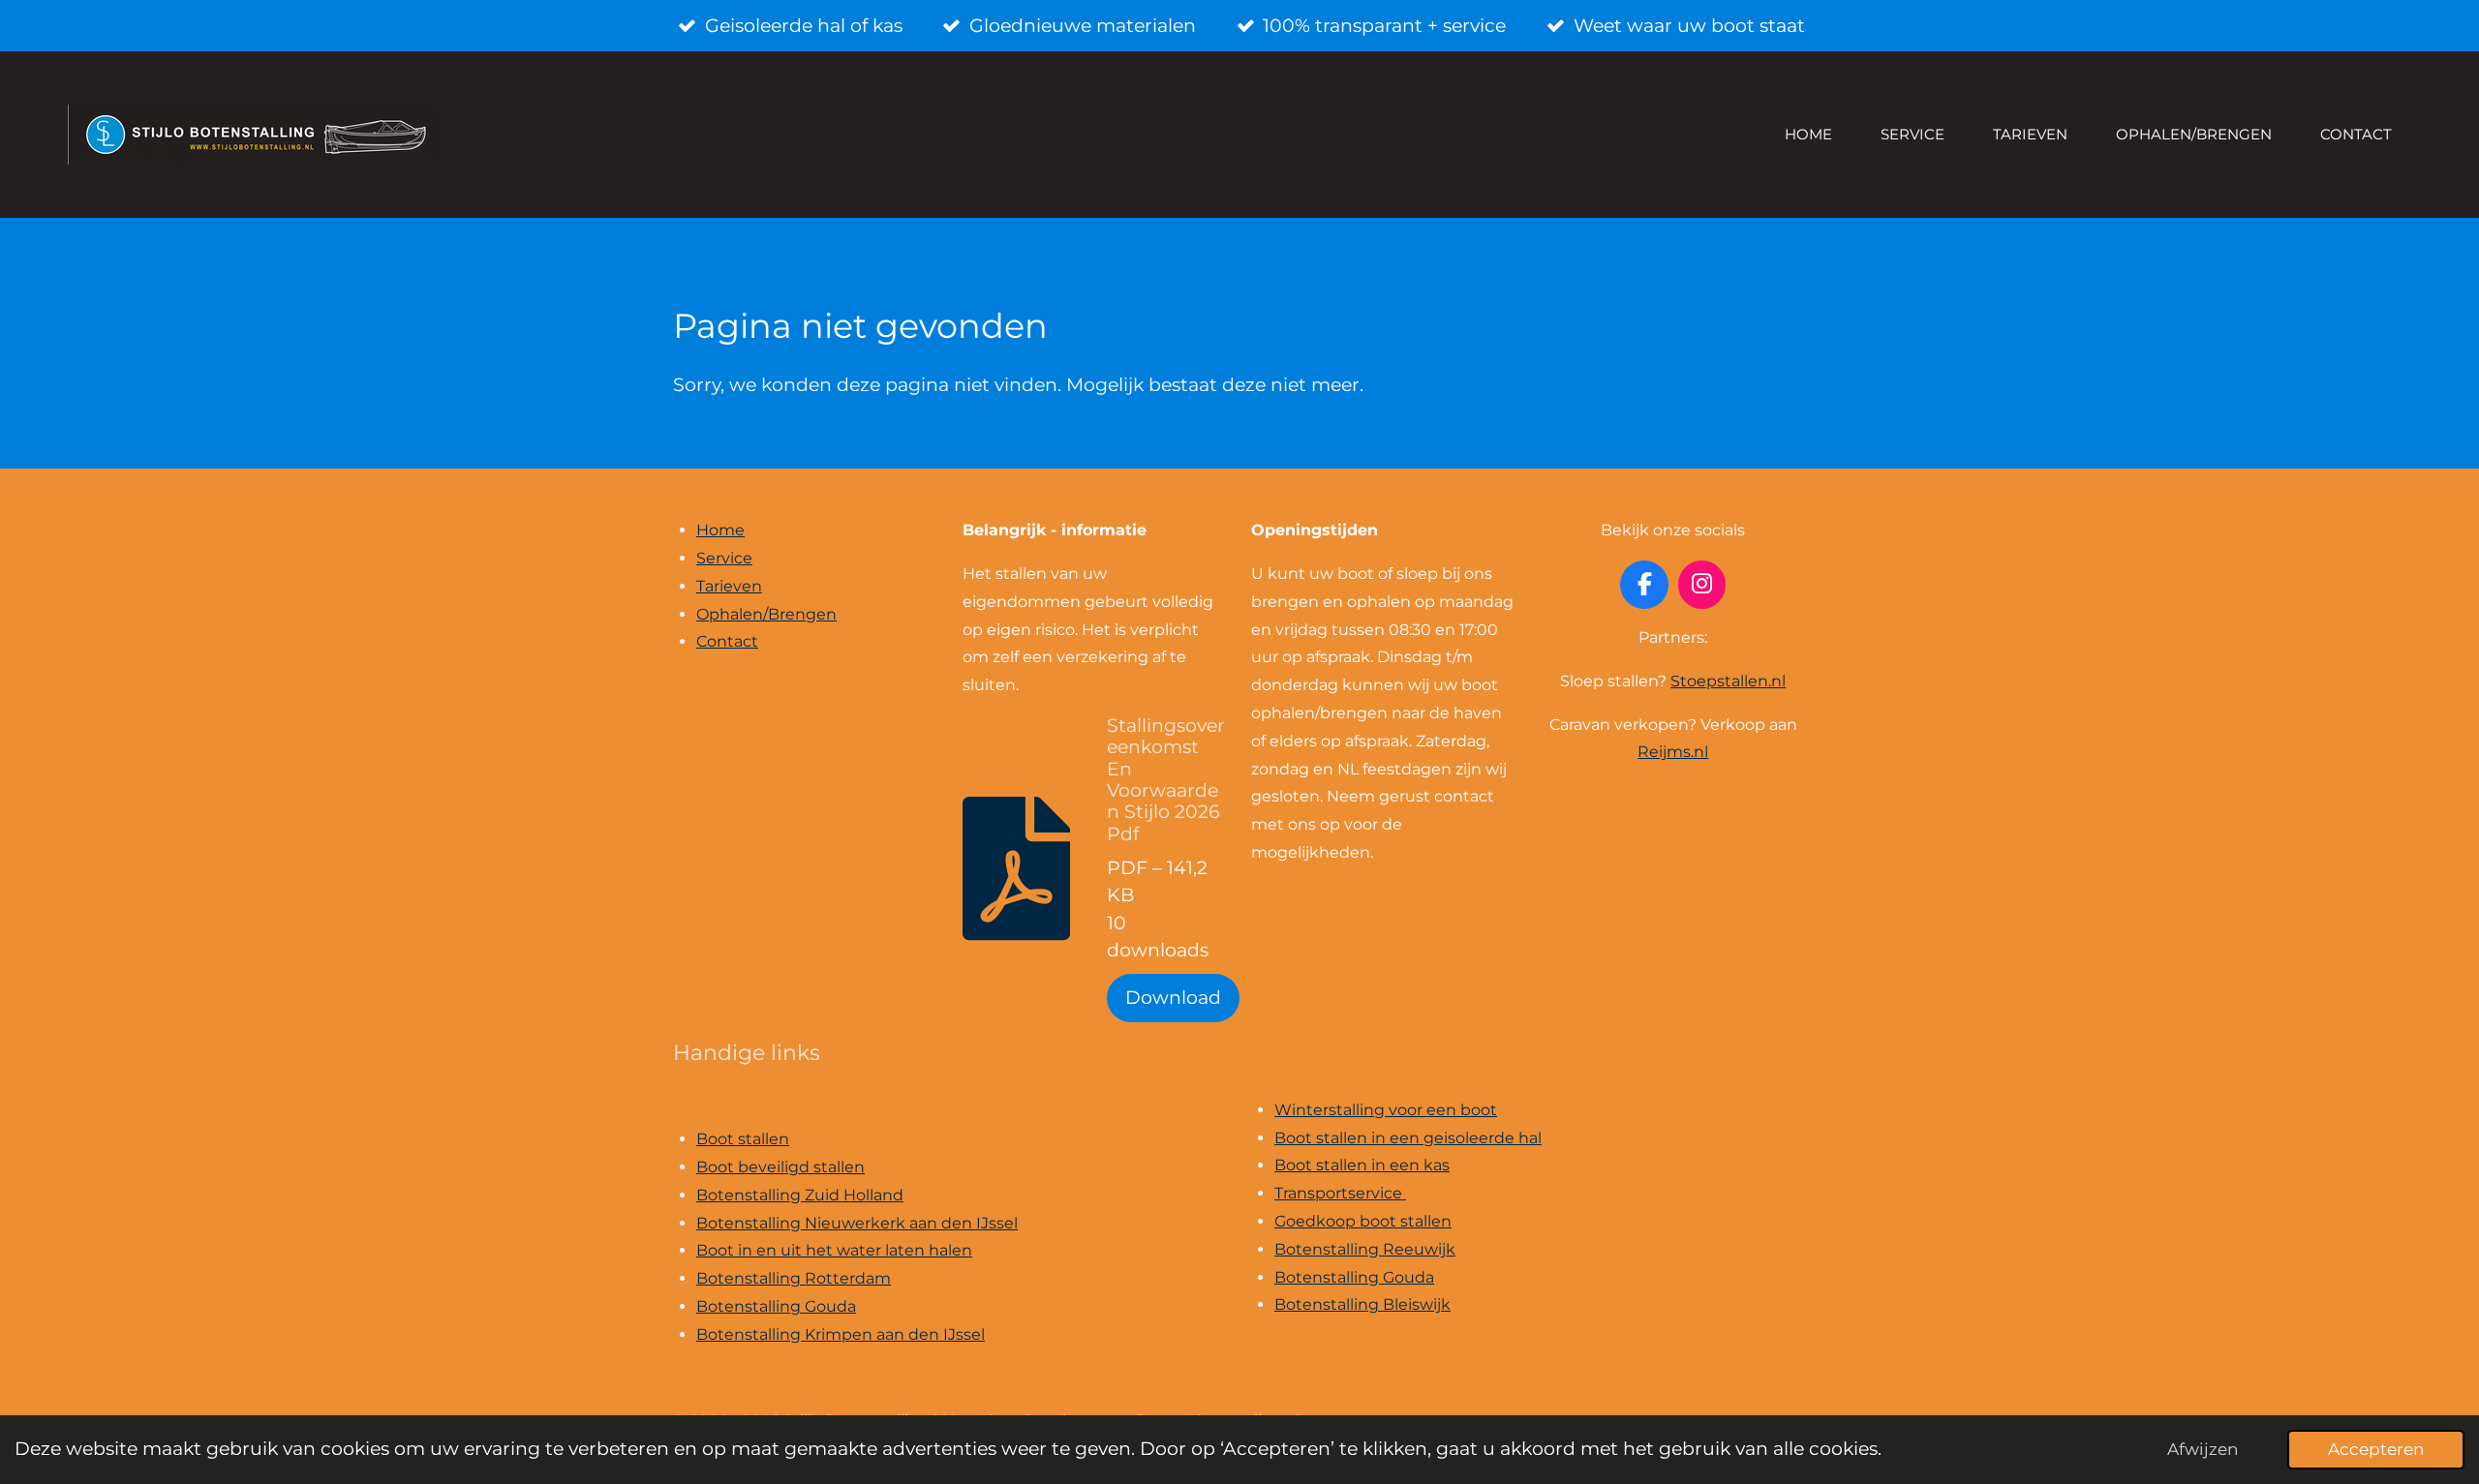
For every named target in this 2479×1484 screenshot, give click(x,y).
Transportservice (1340, 1193)
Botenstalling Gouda (776, 1306)
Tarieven (729, 586)
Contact (727, 641)
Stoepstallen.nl (1728, 681)
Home (720, 530)
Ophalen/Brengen (766, 614)
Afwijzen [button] (2203, 1449)
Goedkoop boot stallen (1363, 1221)
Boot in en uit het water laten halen (834, 1250)
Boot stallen (743, 1139)
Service (724, 558)
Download (1173, 998)
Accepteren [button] (2376, 1449)
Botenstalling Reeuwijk (1365, 1249)
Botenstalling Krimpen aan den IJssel (841, 1334)
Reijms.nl (1673, 752)
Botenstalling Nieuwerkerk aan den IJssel (857, 1223)
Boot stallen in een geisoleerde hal (1408, 1138)
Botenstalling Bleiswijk (1362, 1304)
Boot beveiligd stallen (780, 1167)
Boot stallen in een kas (1362, 1165)
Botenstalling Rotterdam (794, 1278)
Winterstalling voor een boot (1386, 1110)
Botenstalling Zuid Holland (800, 1195)
